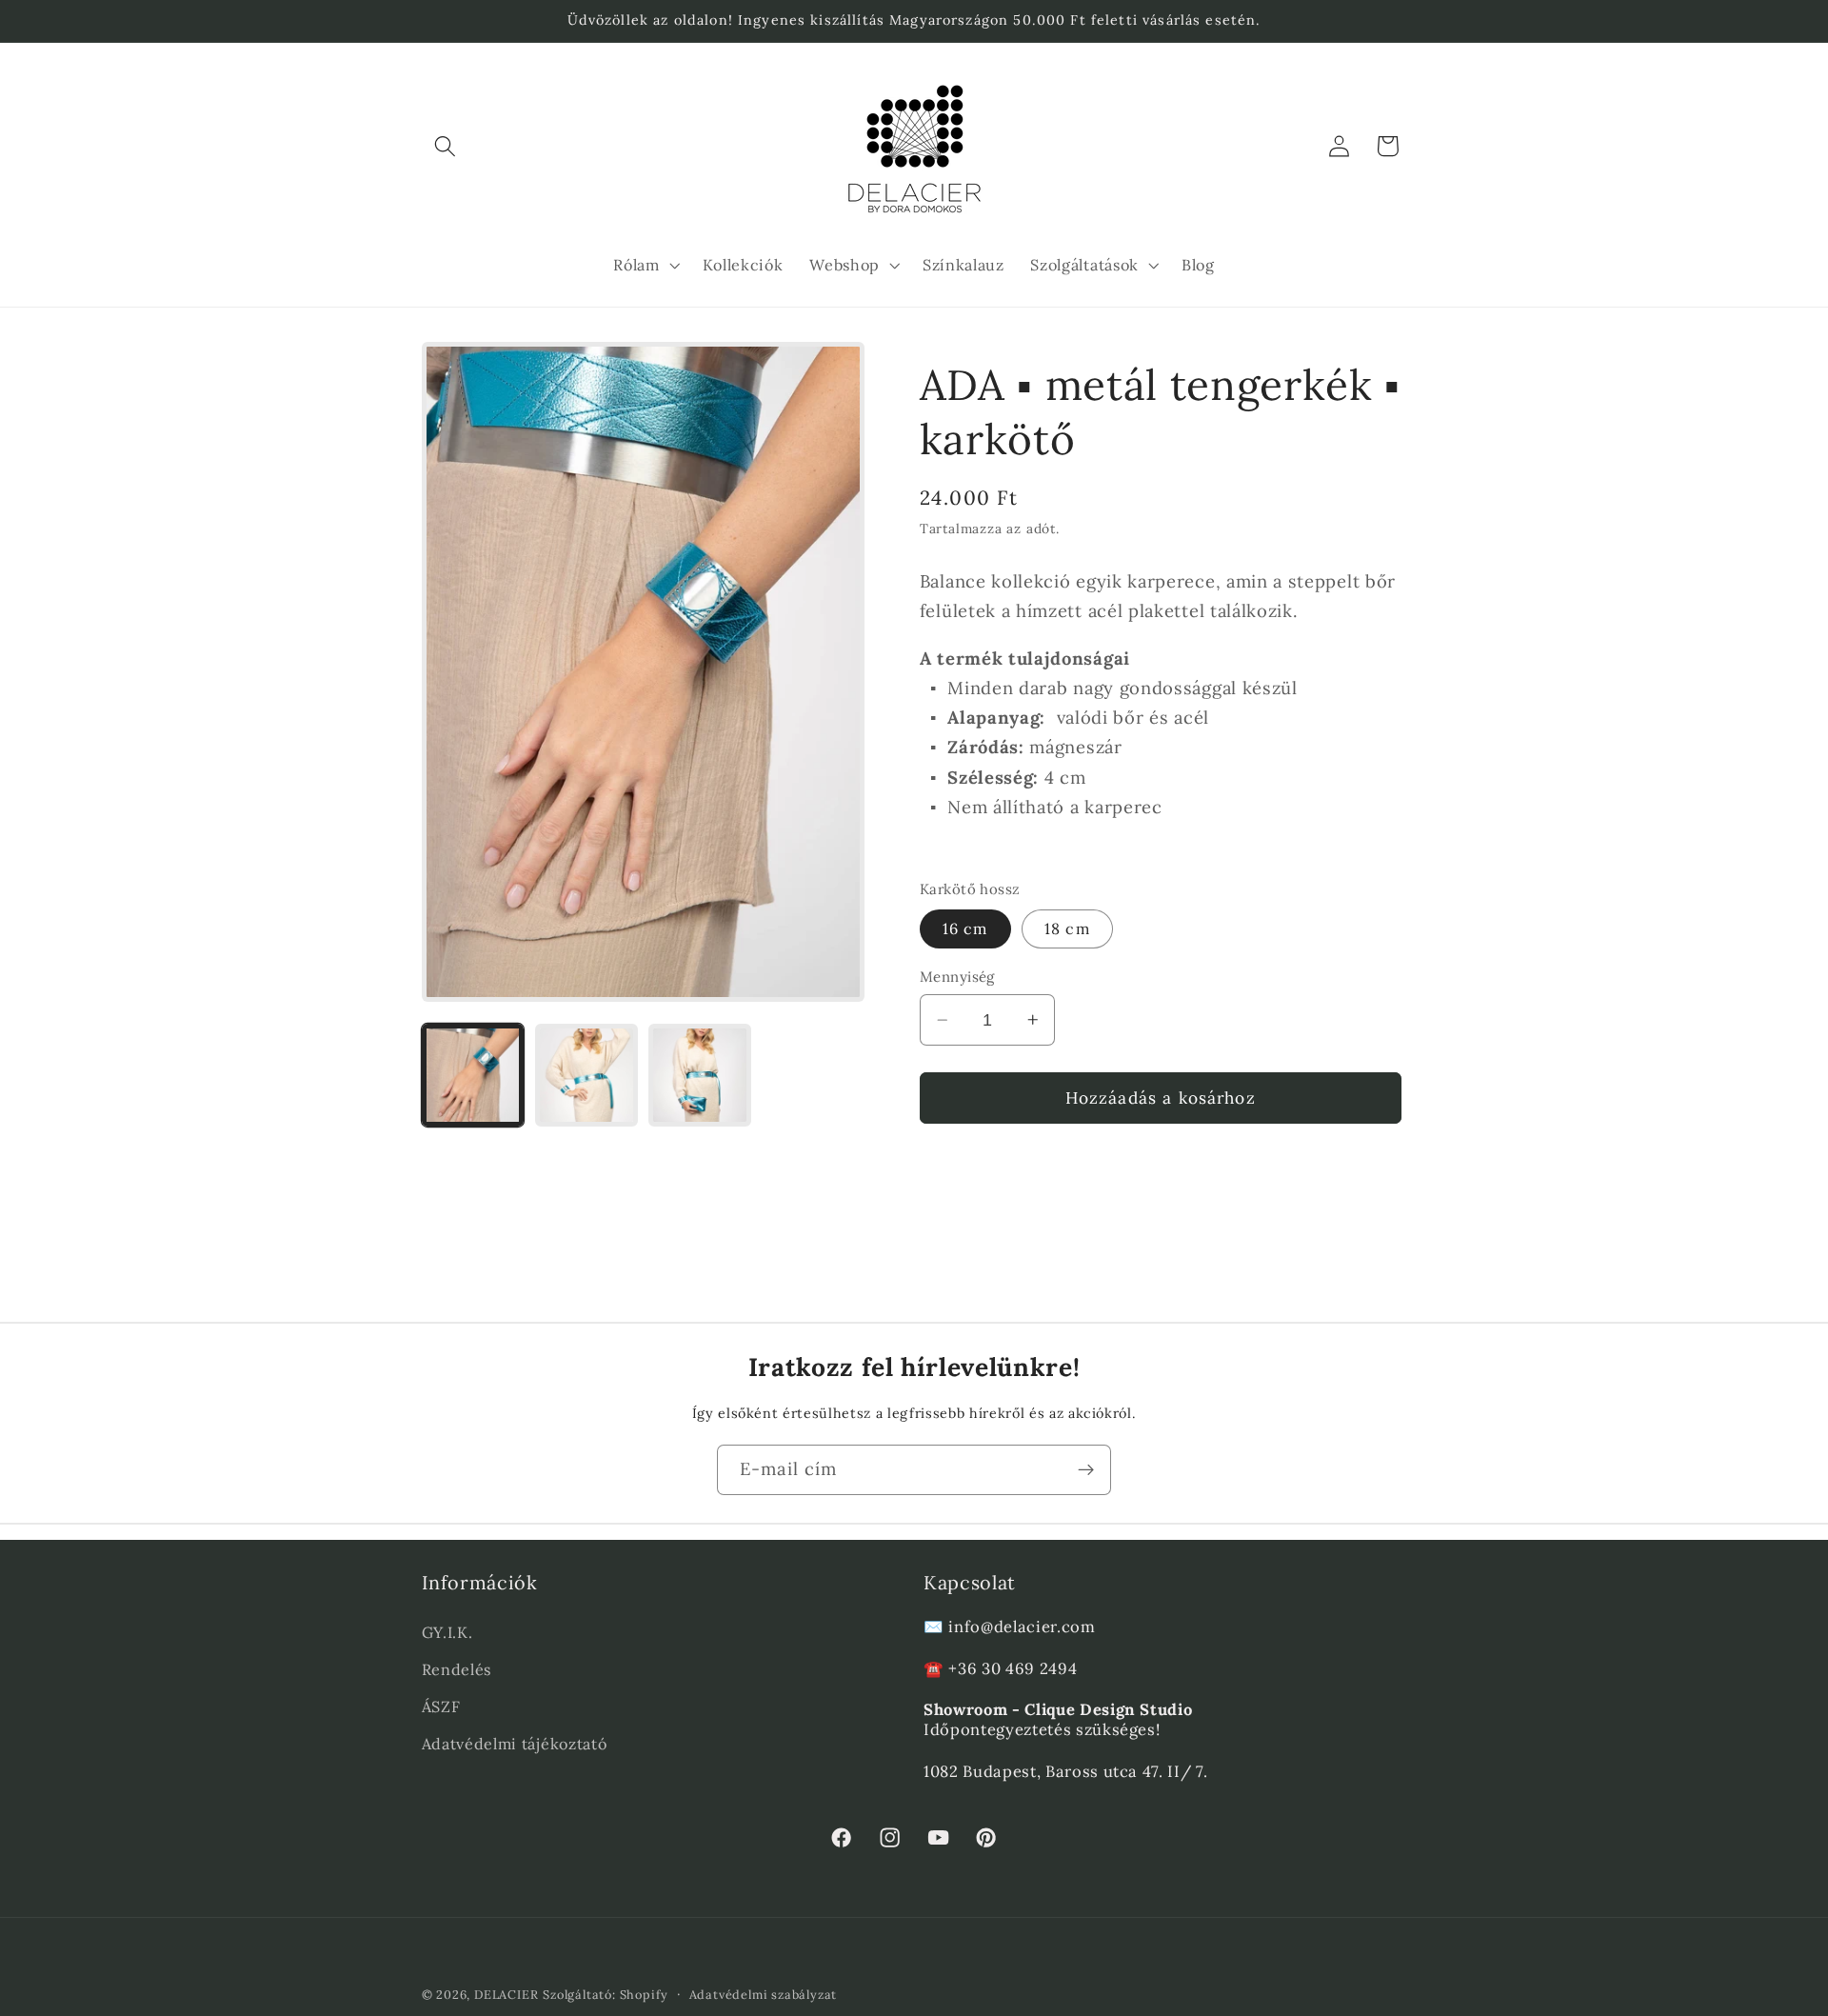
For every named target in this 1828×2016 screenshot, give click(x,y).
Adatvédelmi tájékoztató (515, 1743)
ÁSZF (441, 1706)
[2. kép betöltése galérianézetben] (586, 1075)
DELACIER (506, 1994)
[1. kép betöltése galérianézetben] (473, 1075)
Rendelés (457, 1668)
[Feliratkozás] (1086, 1470)
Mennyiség (957, 978)
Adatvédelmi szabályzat (764, 1994)
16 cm (965, 929)
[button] (446, 146)
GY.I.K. (447, 1631)
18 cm (1067, 929)
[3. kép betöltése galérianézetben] (700, 1075)
